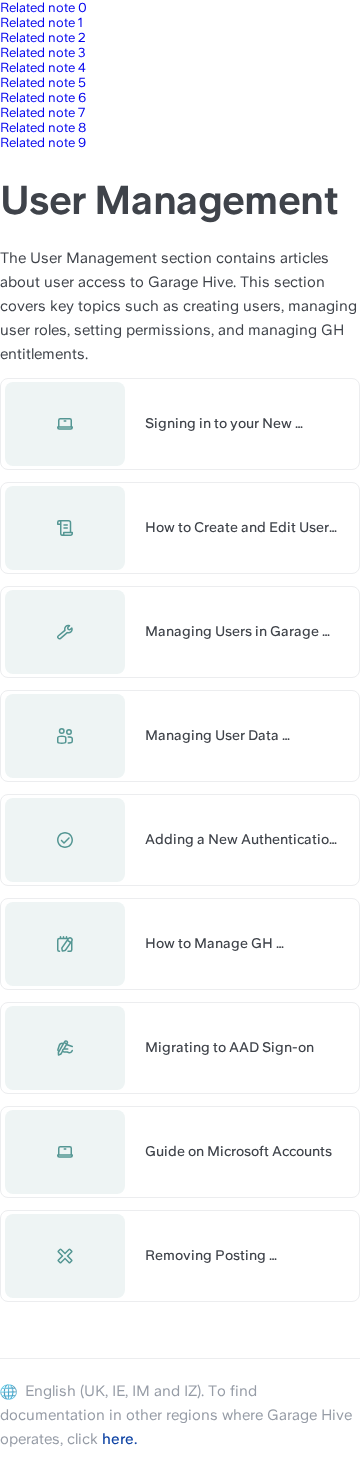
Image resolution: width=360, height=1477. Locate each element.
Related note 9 (43, 142)
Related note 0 (43, 7)
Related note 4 (43, 67)
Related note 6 (43, 97)
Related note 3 (43, 52)
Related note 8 (43, 127)
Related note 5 (43, 82)
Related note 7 (42, 112)
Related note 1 (41, 22)
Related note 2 (43, 37)
